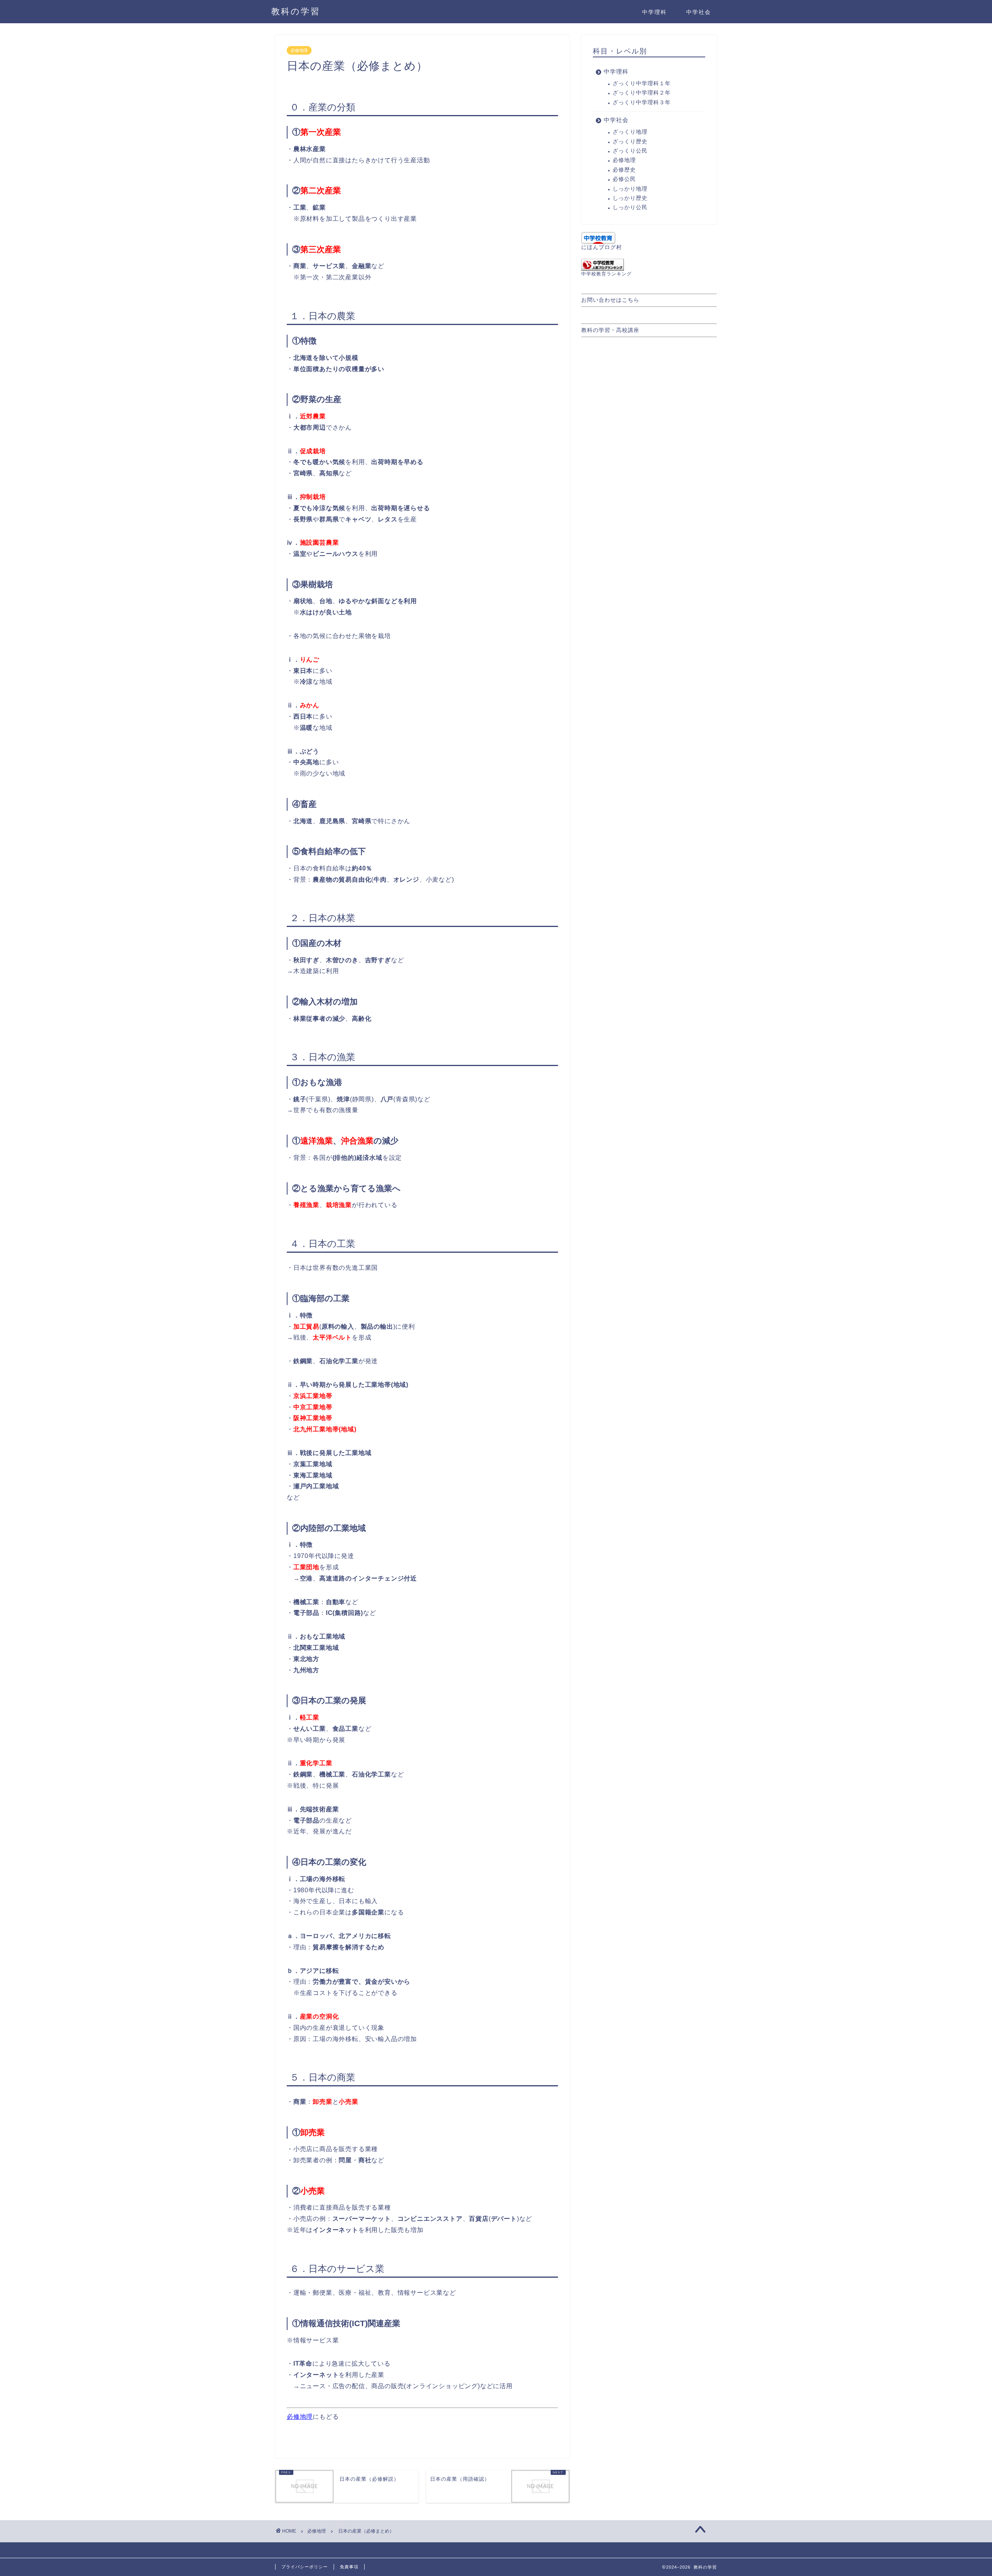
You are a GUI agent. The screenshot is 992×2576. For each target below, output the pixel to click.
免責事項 (349, 2567)
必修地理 (299, 50)
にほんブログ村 (602, 247)
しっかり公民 (630, 207)
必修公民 (624, 179)
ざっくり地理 (630, 132)
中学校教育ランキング (606, 274)
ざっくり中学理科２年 (642, 93)
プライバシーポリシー (305, 2567)
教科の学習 (296, 11)
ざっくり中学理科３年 (642, 102)
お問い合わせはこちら (610, 300)
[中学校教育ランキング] (649, 265)
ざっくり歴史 (630, 142)
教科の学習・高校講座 (610, 330)
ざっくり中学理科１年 (642, 83)
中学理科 (654, 12)
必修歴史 (624, 170)
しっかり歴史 (630, 198)
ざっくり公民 (630, 151)
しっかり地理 (630, 189)
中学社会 (699, 12)
